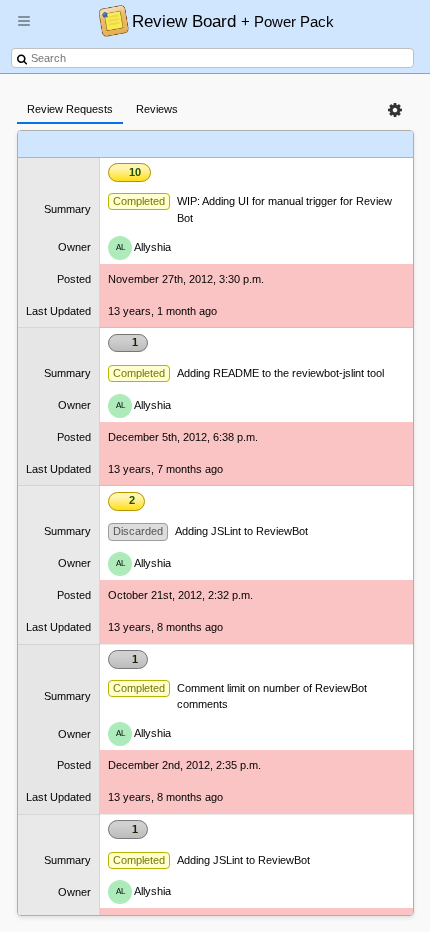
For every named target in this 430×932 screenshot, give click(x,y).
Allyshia (144, 246)
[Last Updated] (344, 144)
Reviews (157, 109)
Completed (139, 201)
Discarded (138, 531)
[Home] (108, 20)
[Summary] (199, 144)
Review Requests (70, 109)
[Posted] (288, 144)
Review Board (233, 21)
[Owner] (247, 144)
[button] (24, 29)
